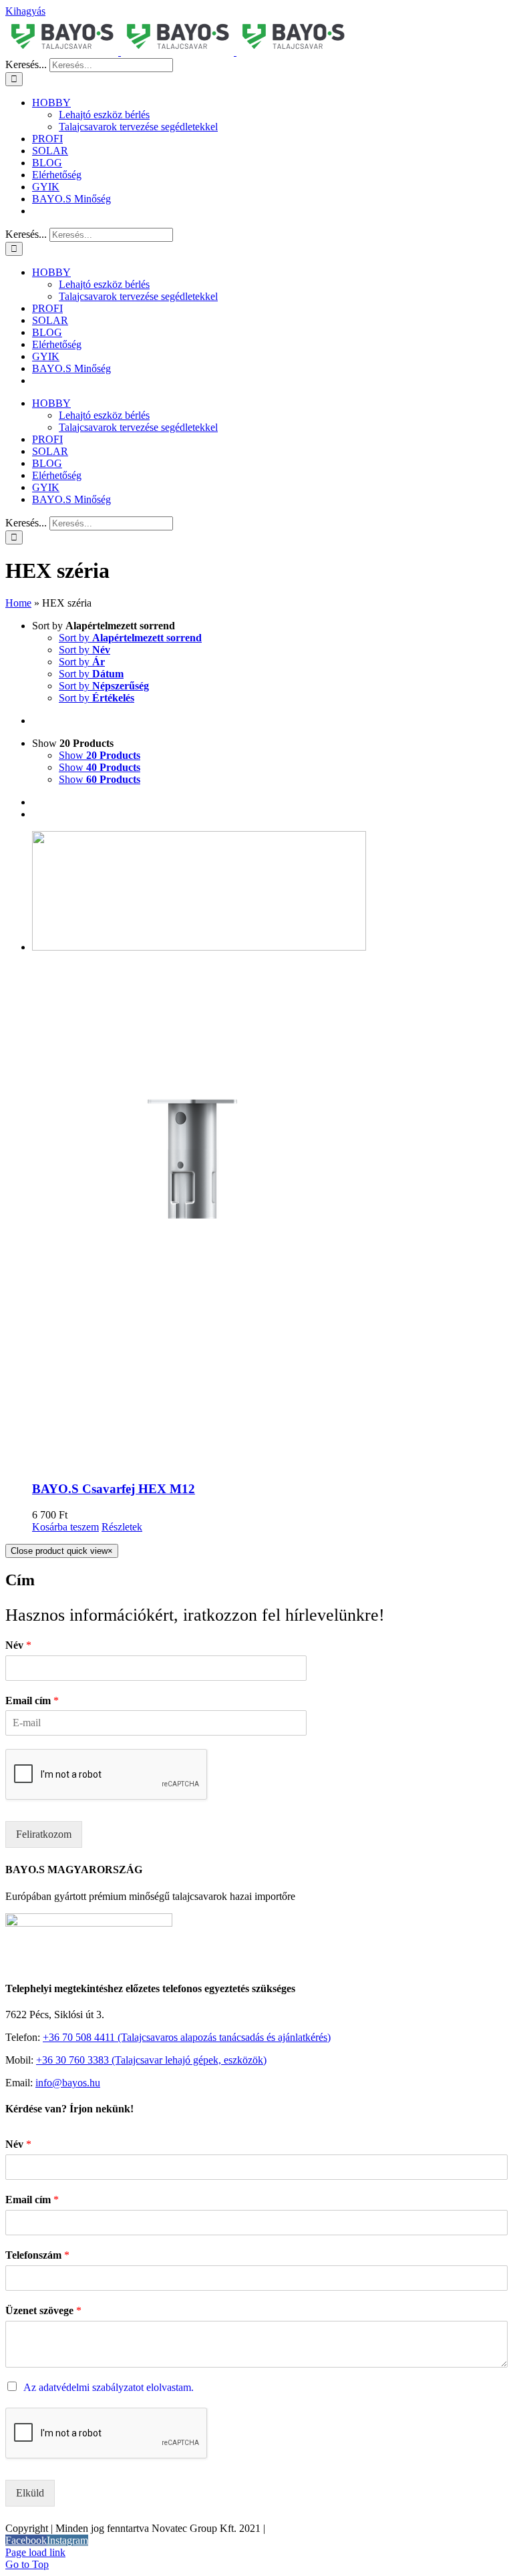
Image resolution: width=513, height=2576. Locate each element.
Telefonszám (37, 2255)
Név (18, 1645)
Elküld (30, 2493)
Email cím (32, 1701)
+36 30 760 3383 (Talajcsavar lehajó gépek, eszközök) (151, 2060)
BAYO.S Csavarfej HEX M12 (114, 1489)
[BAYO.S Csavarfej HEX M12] (270, 1150)
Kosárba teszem (65, 1527)
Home (18, 603)
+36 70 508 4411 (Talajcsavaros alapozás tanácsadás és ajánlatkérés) (187, 2037)
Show (100, 755)
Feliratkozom (44, 1834)
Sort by (130, 638)
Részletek (122, 1527)
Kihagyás (25, 11)
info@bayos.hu (68, 2083)
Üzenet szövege (43, 2310)
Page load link (35, 2552)
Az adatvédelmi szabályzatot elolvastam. (109, 2387)
